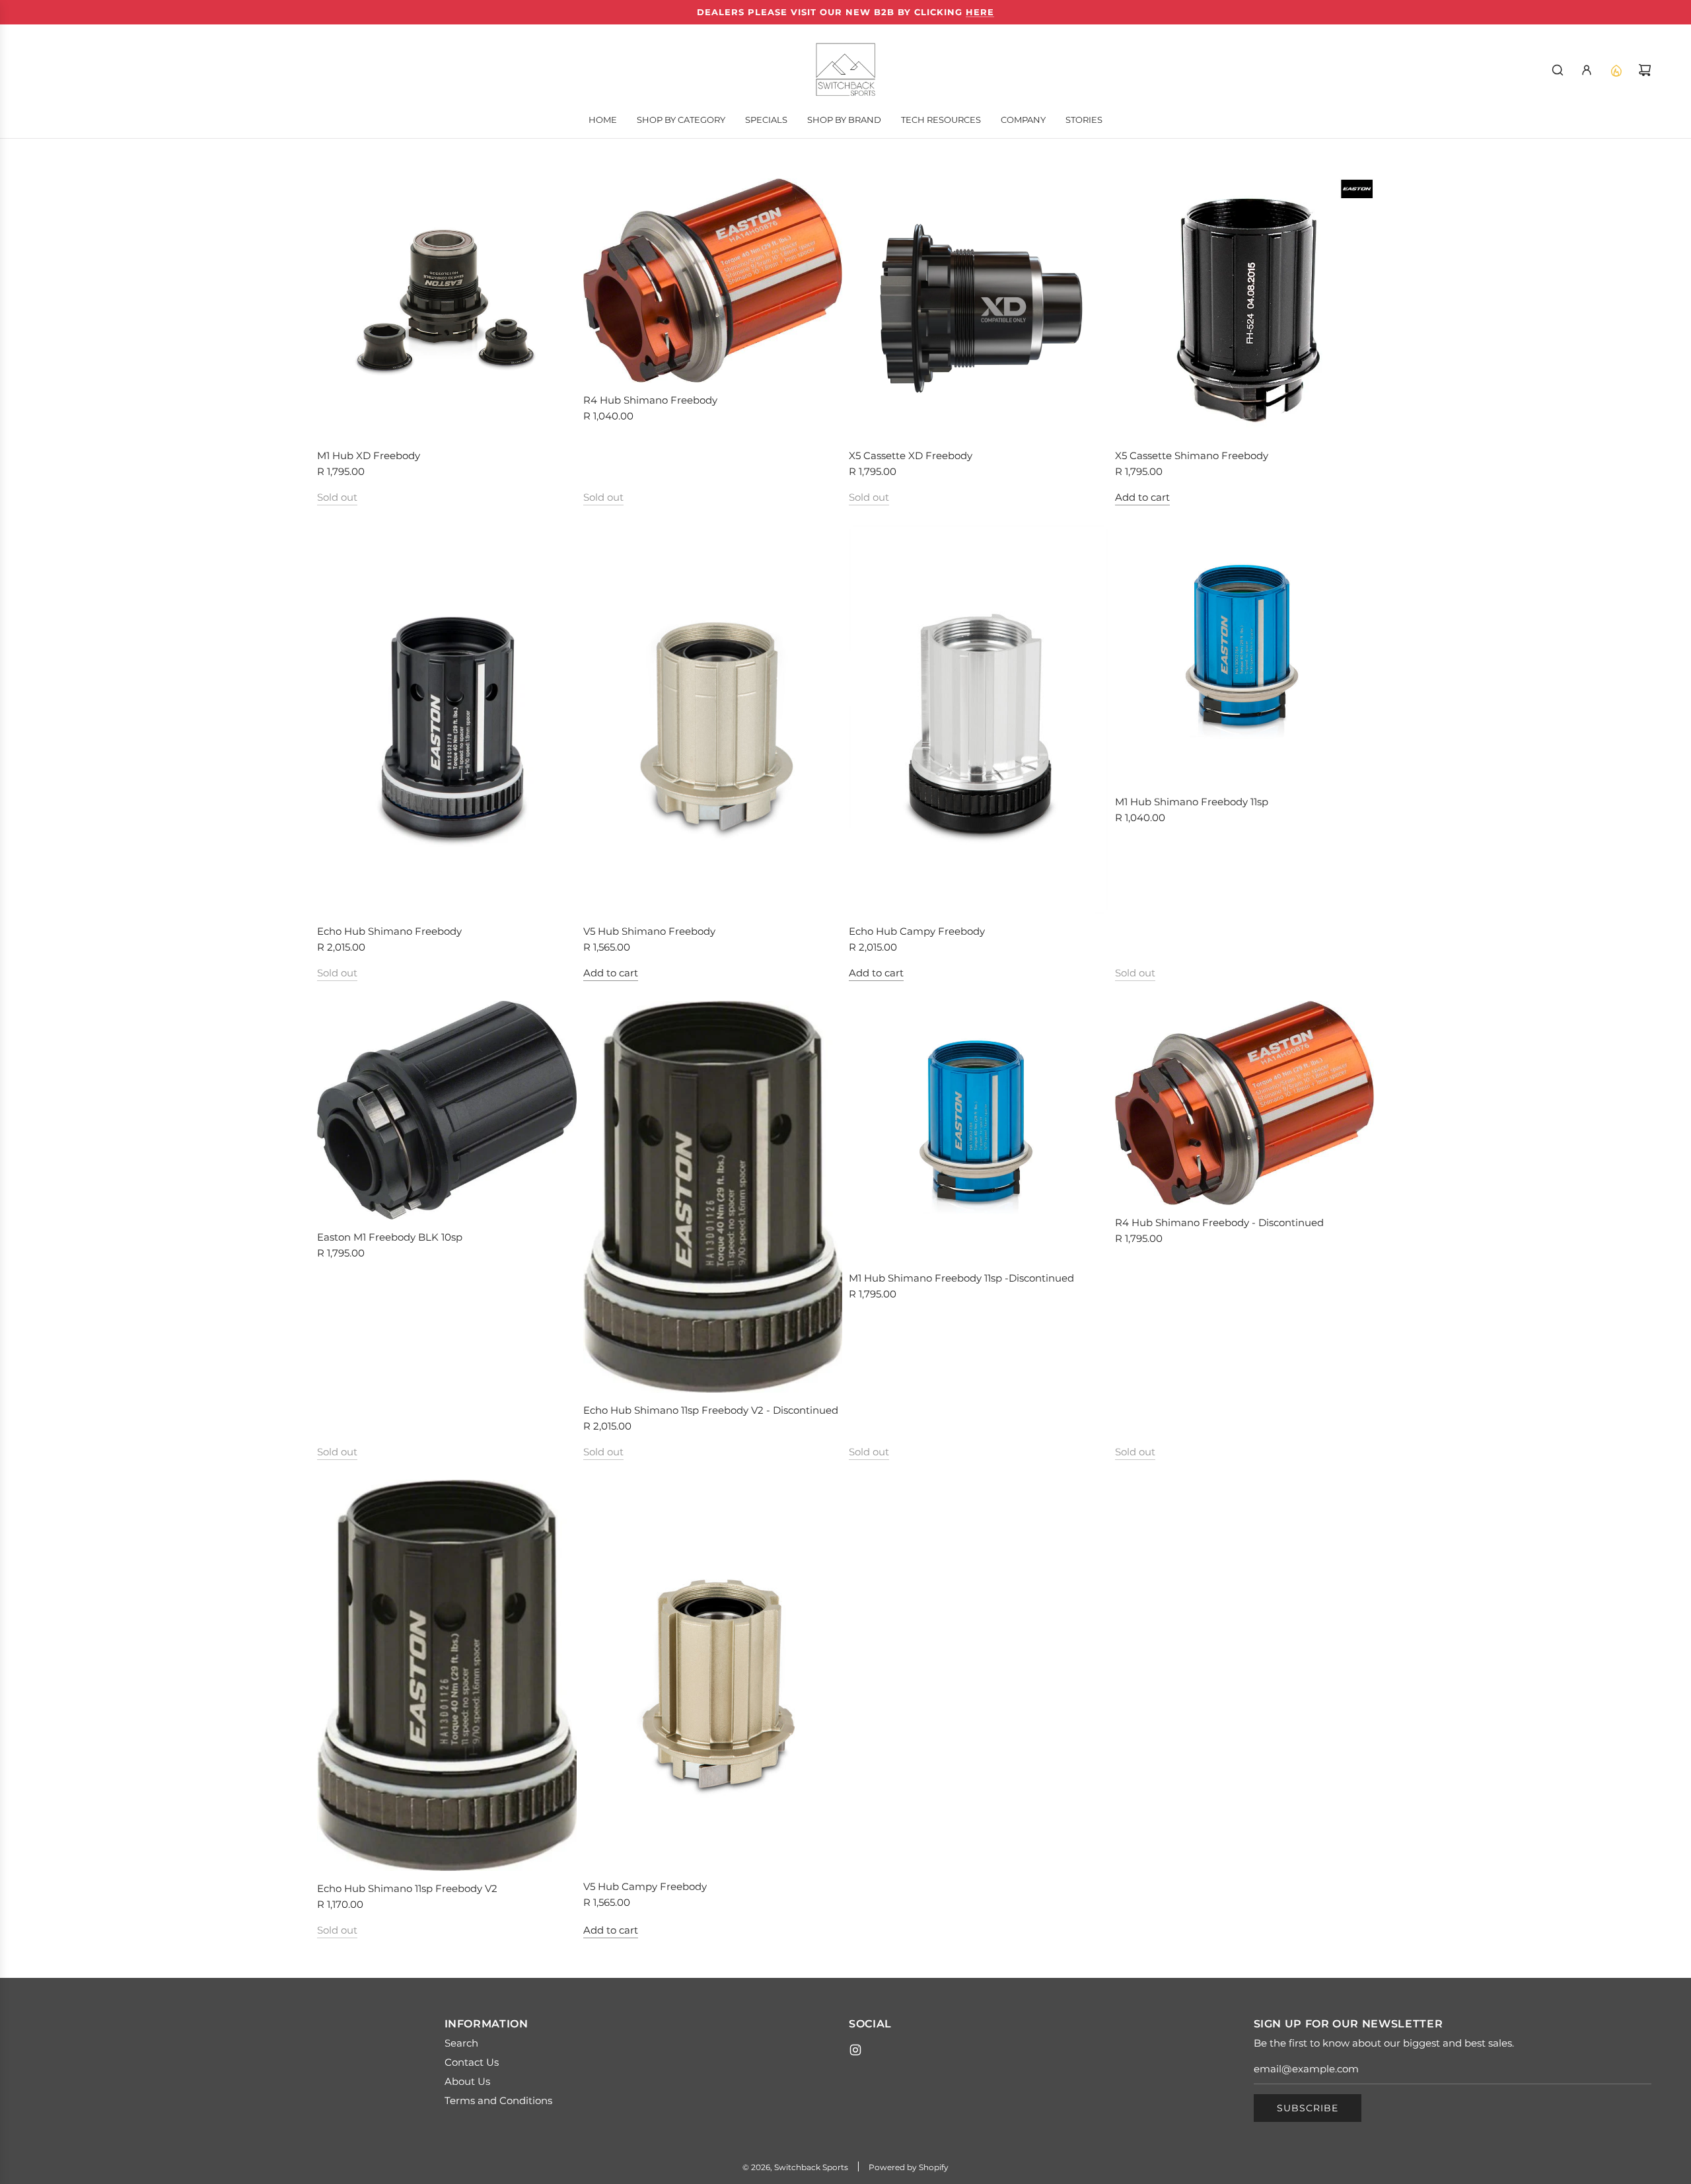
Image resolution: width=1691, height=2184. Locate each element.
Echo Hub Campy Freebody (917, 931)
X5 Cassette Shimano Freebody (1192, 455)
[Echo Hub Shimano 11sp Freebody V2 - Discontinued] (713, 1196)
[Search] (1558, 70)
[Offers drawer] (1616, 70)
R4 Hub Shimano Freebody (650, 400)
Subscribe (1308, 2108)
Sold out (337, 497)
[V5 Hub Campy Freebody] (713, 1674)
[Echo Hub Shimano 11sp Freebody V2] (447, 1675)
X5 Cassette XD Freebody (911, 455)
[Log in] (1587, 70)
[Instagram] (855, 2050)
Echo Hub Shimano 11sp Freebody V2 (407, 1888)
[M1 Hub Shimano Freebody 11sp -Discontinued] (979, 1131)
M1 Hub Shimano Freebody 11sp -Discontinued (961, 1278)
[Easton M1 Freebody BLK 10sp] (447, 1110)
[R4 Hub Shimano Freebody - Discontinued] (1245, 1103)
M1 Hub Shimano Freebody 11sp (1192, 802)
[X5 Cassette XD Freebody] (979, 308)
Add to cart (1142, 497)
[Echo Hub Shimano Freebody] (447, 720)
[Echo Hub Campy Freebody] (979, 720)
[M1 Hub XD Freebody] (447, 308)
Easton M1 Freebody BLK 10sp (390, 1237)
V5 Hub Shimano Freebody (649, 931)
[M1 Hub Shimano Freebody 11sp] (1245, 655)
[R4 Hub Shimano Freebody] (713, 280)
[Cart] (1645, 70)
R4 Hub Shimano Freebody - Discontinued (1219, 1222)
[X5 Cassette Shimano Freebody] (1245, 308)
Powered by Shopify (909, 2167)
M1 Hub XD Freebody (369, 455)
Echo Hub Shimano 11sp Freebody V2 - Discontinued (711, 1410)
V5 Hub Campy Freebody (645, 1886)
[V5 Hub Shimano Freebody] (713, 720)
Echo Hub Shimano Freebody (389, 931)
